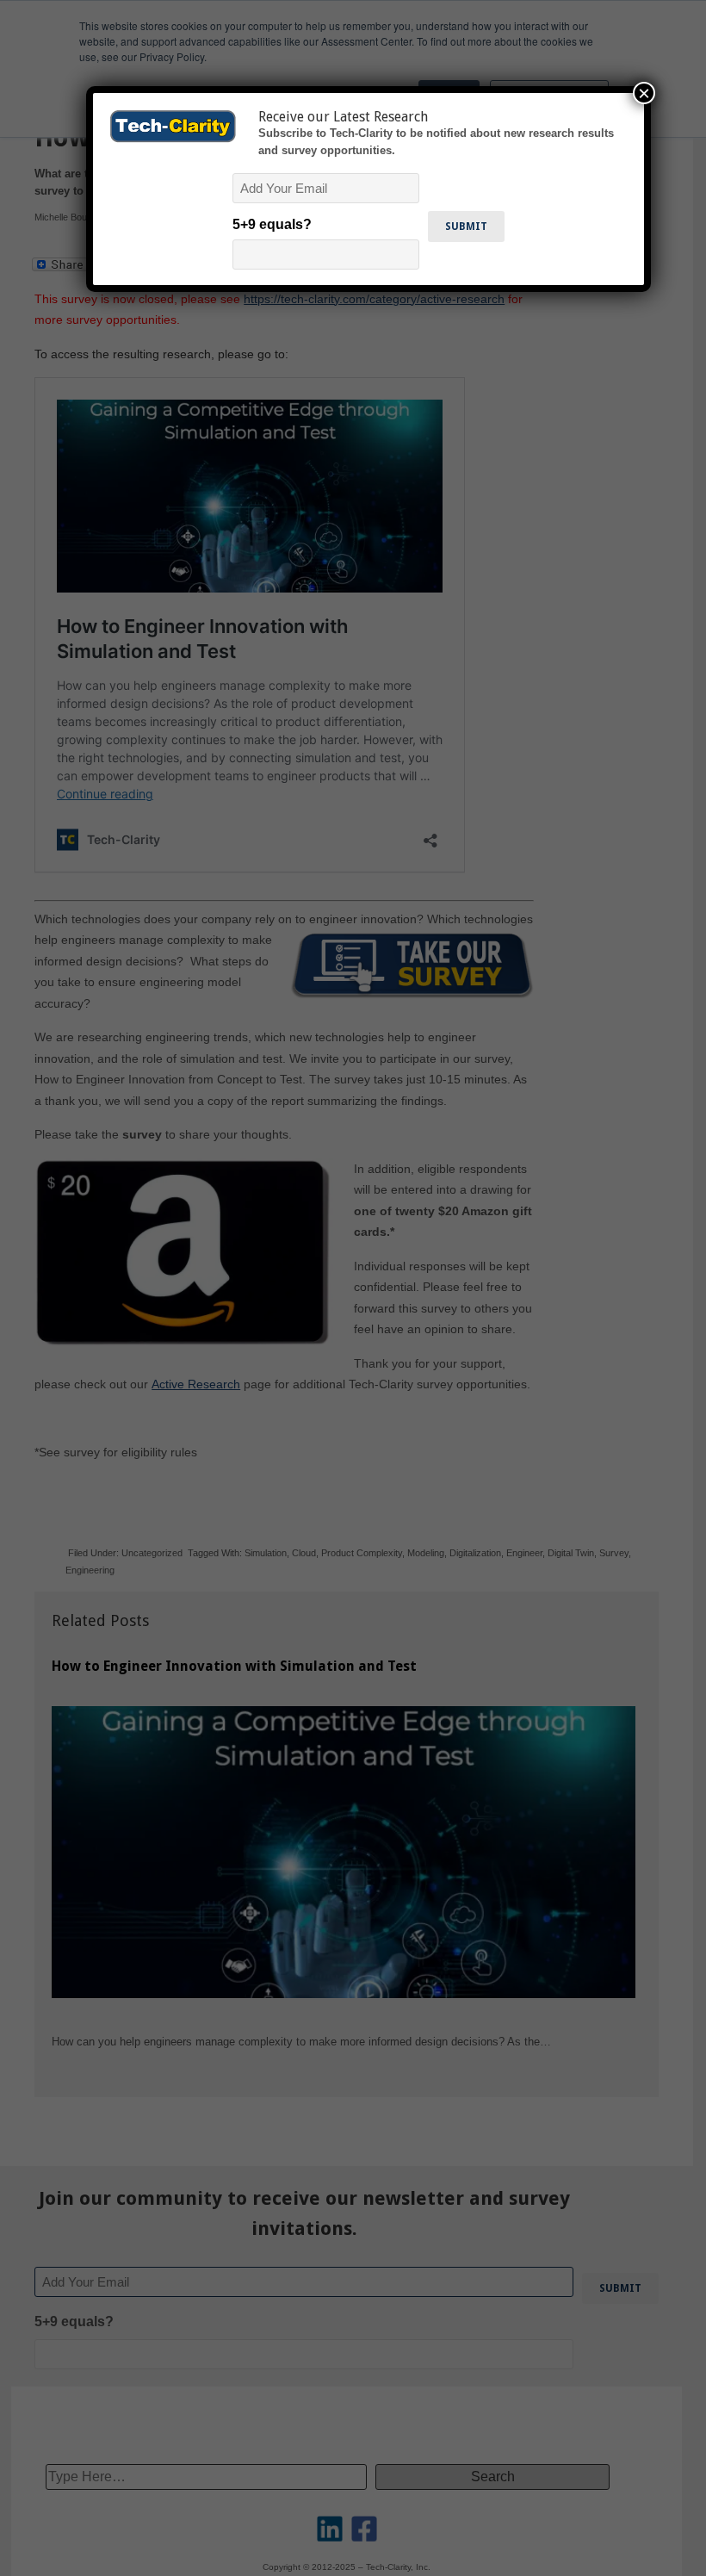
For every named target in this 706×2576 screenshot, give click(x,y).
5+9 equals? (272, 224)
